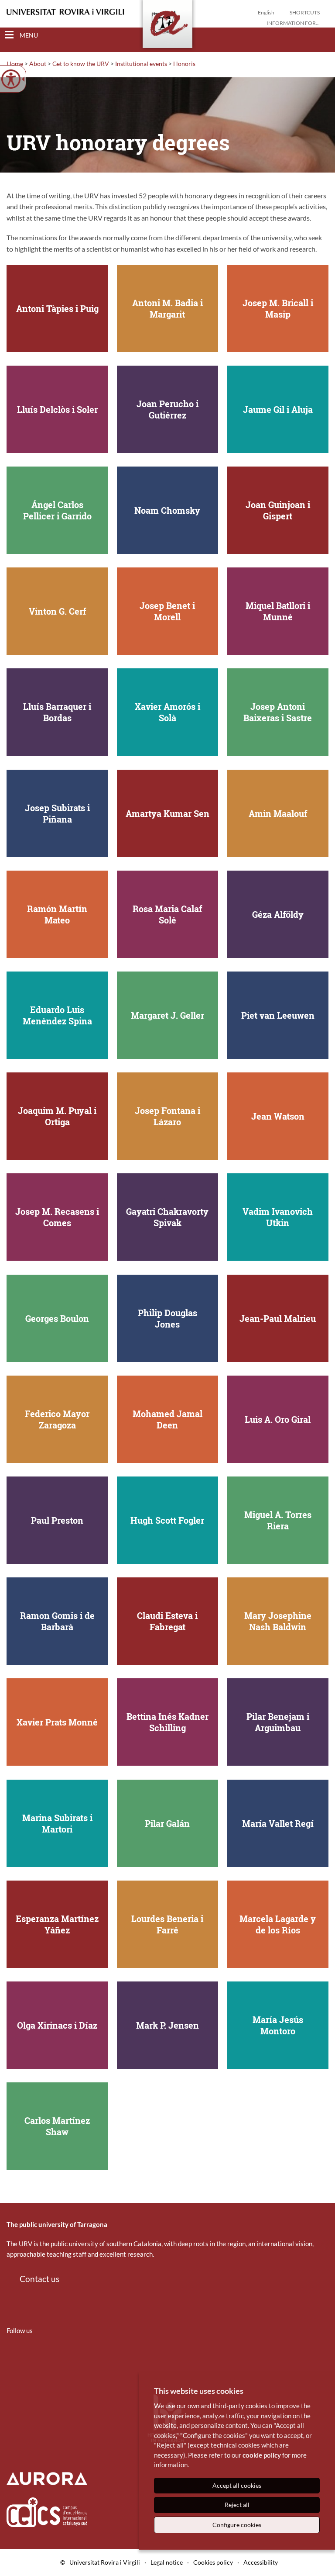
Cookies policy (213, 2562)
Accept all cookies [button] (237, 2485)
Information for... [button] (293, 23)
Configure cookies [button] (237, 2525)
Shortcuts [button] (305, 12)
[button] (321, 35)
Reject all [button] (237, 2505)
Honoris (184, 64)
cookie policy (262, 2455)
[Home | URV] (167, 26)
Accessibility (261, 2562)
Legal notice (167, 2562)
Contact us (39, 2279)
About (38, 64)
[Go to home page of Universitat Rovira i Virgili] (65, 12)
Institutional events (141, 64)
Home (15, 64)
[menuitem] (12, 2356)
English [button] (266, 12)
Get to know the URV (81, 64)
